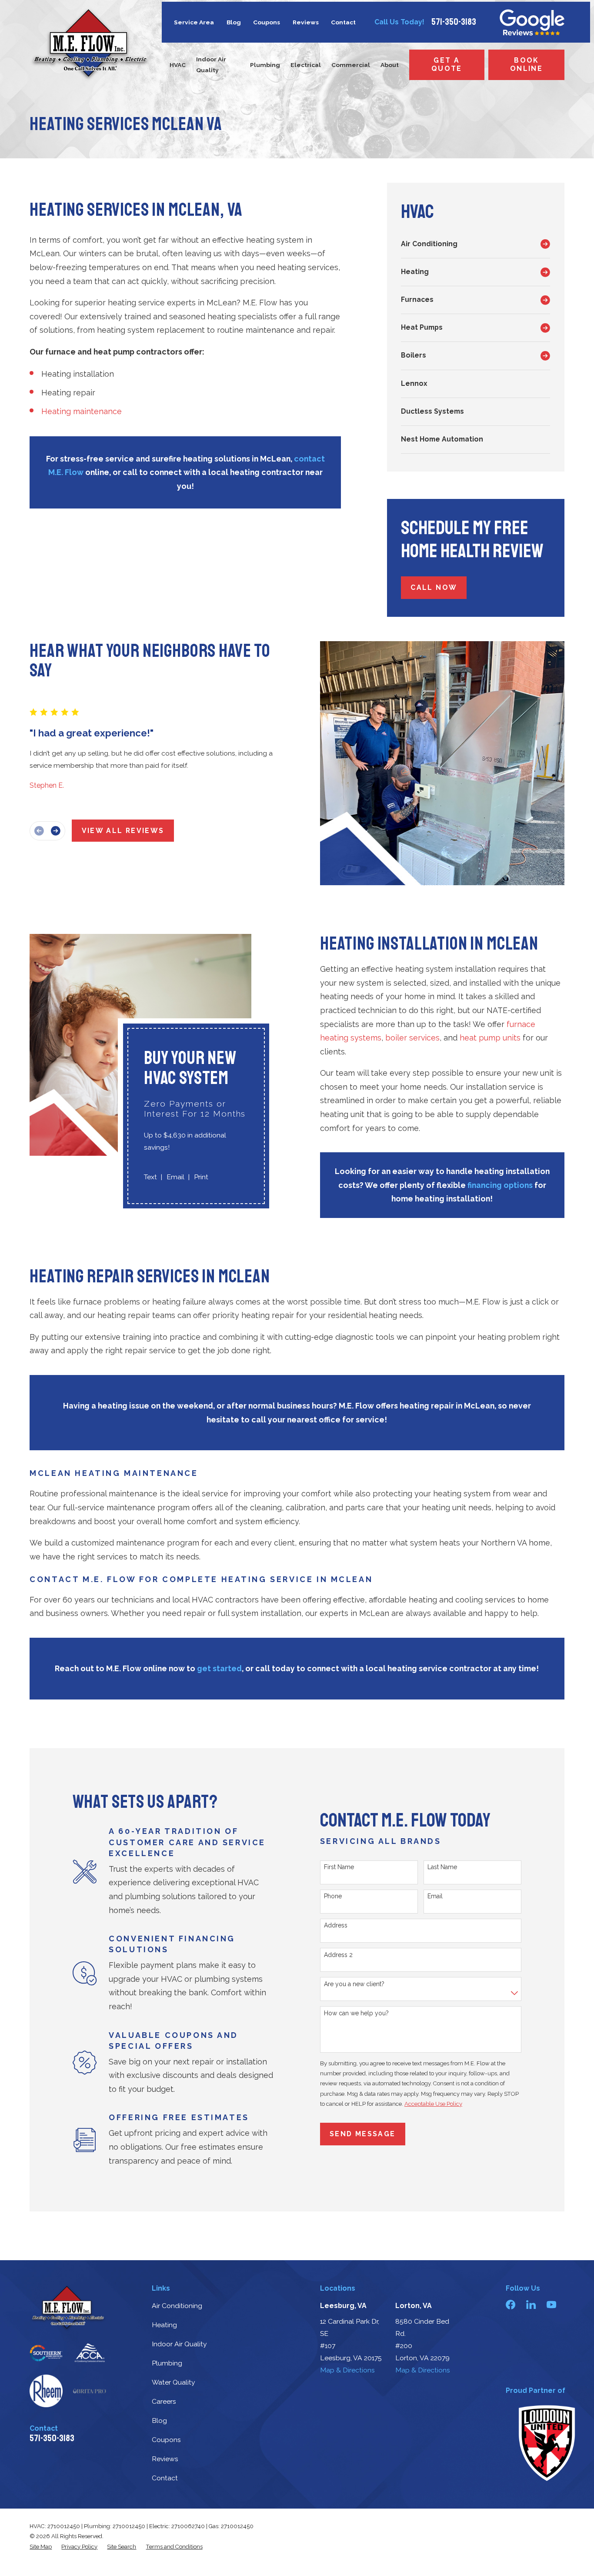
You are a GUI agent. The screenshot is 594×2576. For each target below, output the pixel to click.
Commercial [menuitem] (351, 65)
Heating (164, 2325)
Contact (343, 22)
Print (201, 1177)
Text (150, 1177)
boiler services (412, 1038)
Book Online (526, 64)
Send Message (362, 2134)
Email (175, 1177)
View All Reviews (123, 831)
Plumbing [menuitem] (265, 65)
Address (336, 1925)
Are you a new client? (354, 1984)
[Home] (90, 44)
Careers (164, 2401)
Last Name (442, 1867)
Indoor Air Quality (179, 2344)
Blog (234, 22)
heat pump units (490, 1038)
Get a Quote (447, 64)
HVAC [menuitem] (178, 65)
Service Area (194, 22)
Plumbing (167, 2363)
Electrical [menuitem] (306, 65)
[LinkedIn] (531, 2305)
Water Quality (174, 2382)
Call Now (434, 587)
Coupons (267, 22)
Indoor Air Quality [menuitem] (211, 65)
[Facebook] (511, 2305)
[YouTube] (551, 2305)
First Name (339, 1867)
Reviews (306, 22)
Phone (333, 1896)
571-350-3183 (454, 22)
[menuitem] (469, 244)
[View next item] (56, 831)
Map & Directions (347, 2370)
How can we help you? (356, 2013)
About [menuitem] (390, 65)
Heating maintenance (82, 411)
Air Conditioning (177, 2306)
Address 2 (338, 1955)
